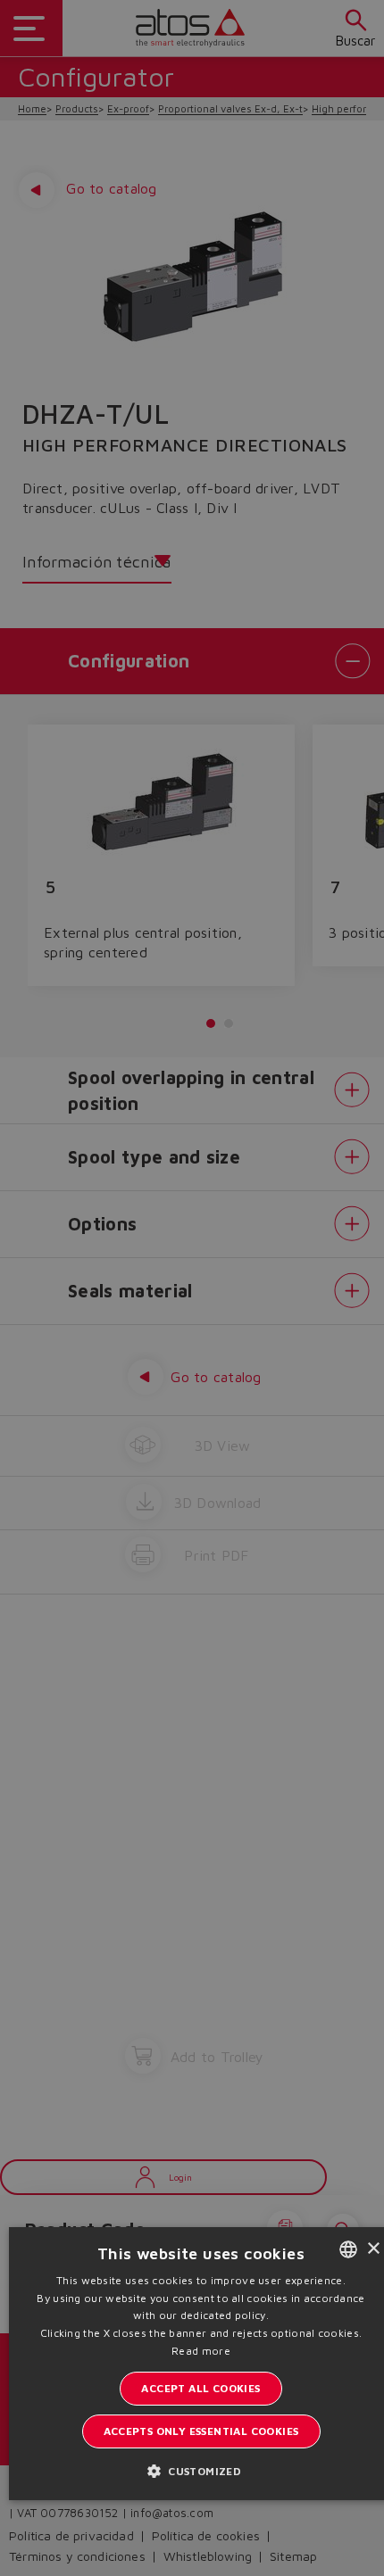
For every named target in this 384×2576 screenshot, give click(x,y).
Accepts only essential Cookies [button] (201, 2431)
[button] (201, 2470)
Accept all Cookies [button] (200, 2388)
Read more (201, 2351)
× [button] (373, 2249)
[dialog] (192, 1288)
